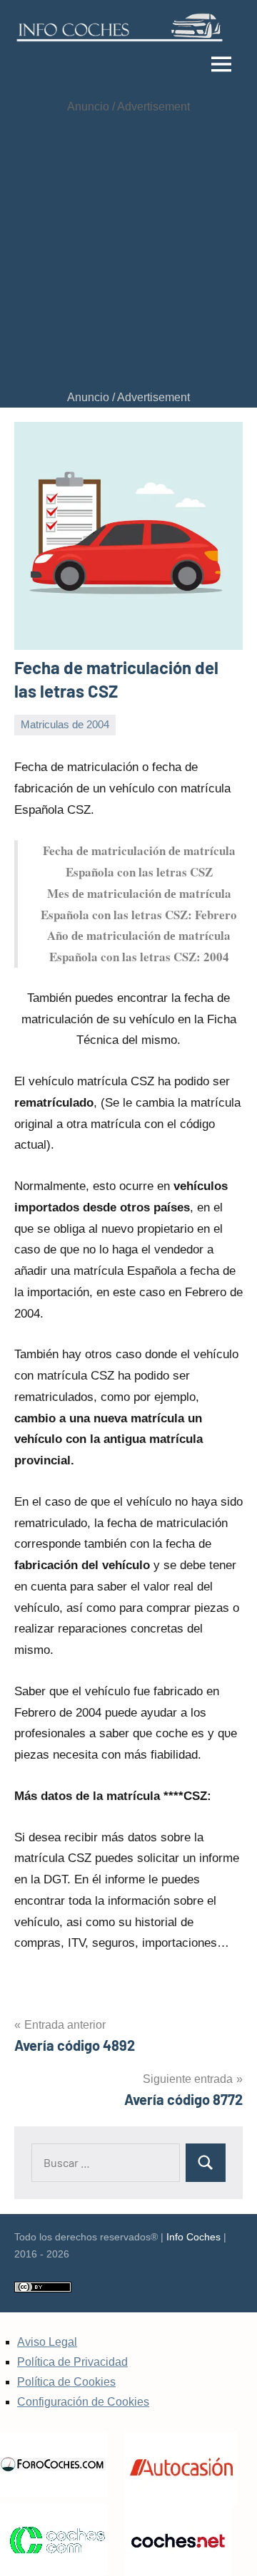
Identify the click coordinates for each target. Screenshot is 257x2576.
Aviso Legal (47, 2342)
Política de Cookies (66, 2382)
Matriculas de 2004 (65, 724)
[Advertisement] (128, 252)
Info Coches (193, 2237)
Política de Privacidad (72, 2362)
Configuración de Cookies (83, 2402)
